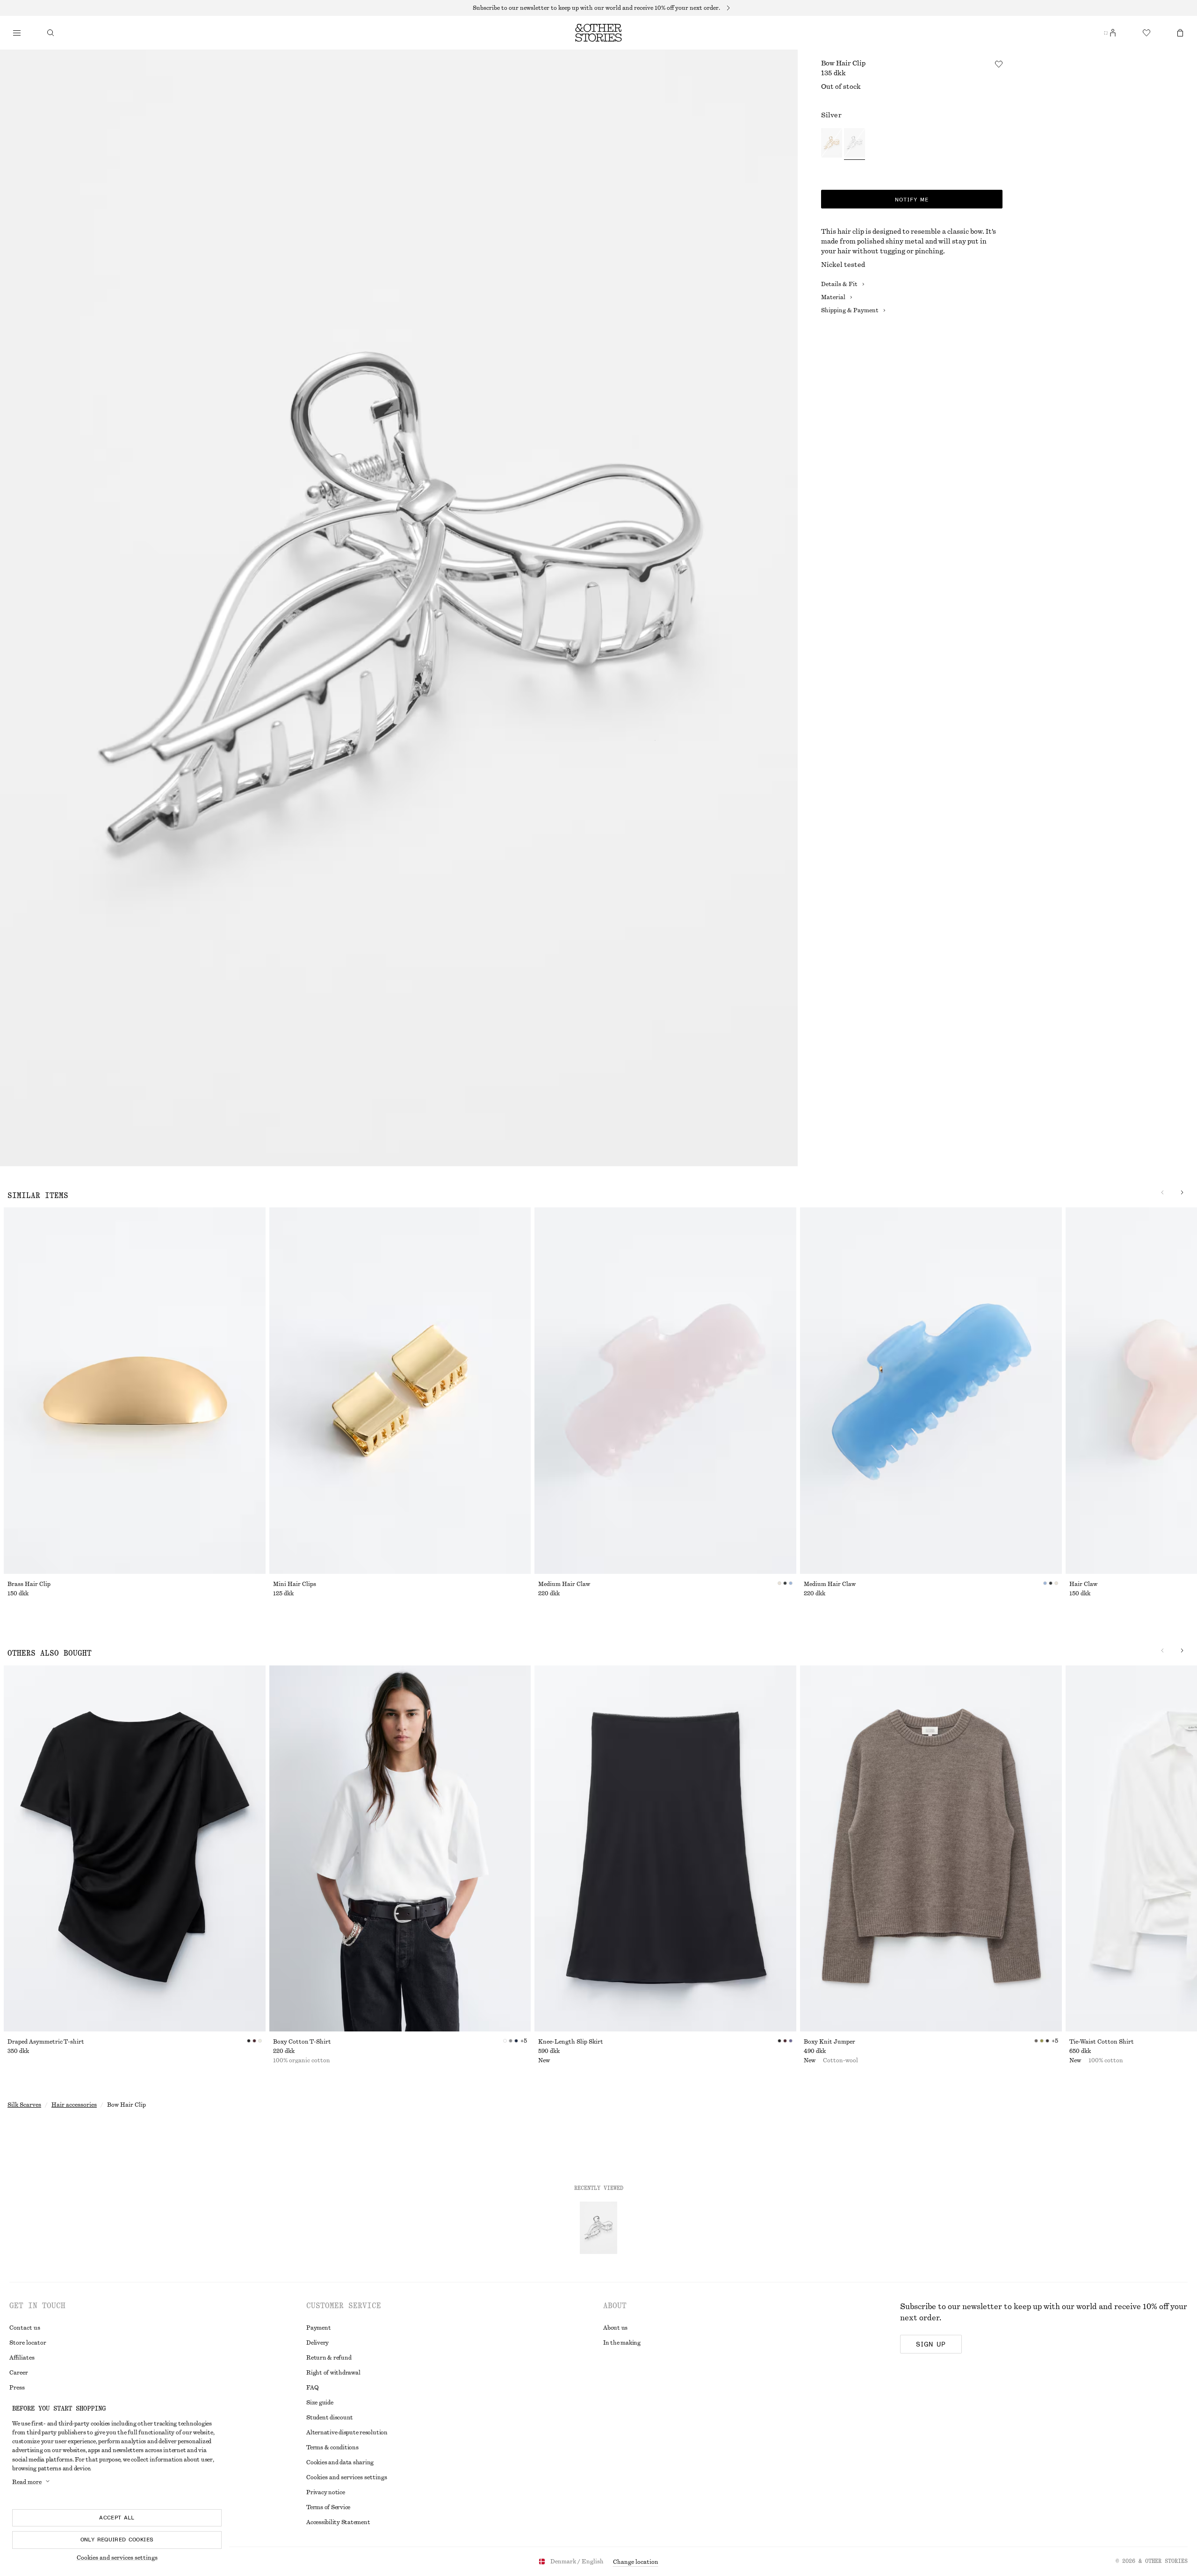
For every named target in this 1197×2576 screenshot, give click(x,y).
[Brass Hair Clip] (135, 1391)
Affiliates (22, 2358)
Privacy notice (326, 2492)
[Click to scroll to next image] (1182, 1192)
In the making (622, 2343)
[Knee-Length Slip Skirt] (665, 1849)
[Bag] (1180, 33)
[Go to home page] (598, 33)
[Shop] (17, 33)
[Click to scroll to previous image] (1162, 1192)
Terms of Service (328, 2507)
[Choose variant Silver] (854, 144)
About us (615, 2328)
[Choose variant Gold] (832, 144)
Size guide (320, 2403)
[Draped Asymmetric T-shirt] (135, 1849)
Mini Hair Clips (295, 1584)
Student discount (330, 2418)
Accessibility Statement (338, 2522)
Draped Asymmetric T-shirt (46, 2042)
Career (19, 2373)
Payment (318, 2328)
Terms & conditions (332, 2447)
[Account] (1113, 33)
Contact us (25, 2328)
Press (17, 2388)
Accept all (117, 2518)
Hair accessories (74, 2105)
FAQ (312, 2388)
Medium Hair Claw (564, 1584)
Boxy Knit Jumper (829, 2042)
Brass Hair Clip (29, 1584)
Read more (27, 2482)
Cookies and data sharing (340, 2462)
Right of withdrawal (333, 2373)
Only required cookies (117, 2540)
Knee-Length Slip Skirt (571, 2042)
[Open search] (50, 33)
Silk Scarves (24, 2105)
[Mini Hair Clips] (400, 1391)
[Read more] (598, 8)
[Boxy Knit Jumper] (931, 1849)
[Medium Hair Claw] (665, 1391)
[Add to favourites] (999, 64)
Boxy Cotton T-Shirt (302, 2042)
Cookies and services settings (117, 2558)
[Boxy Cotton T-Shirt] (400, 1849)
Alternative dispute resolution (347, 2432)
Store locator (28, 2343)
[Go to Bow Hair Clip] (598, 2228)
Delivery (317, 2343)
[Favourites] (1147, 33)
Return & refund (329, 2358)
